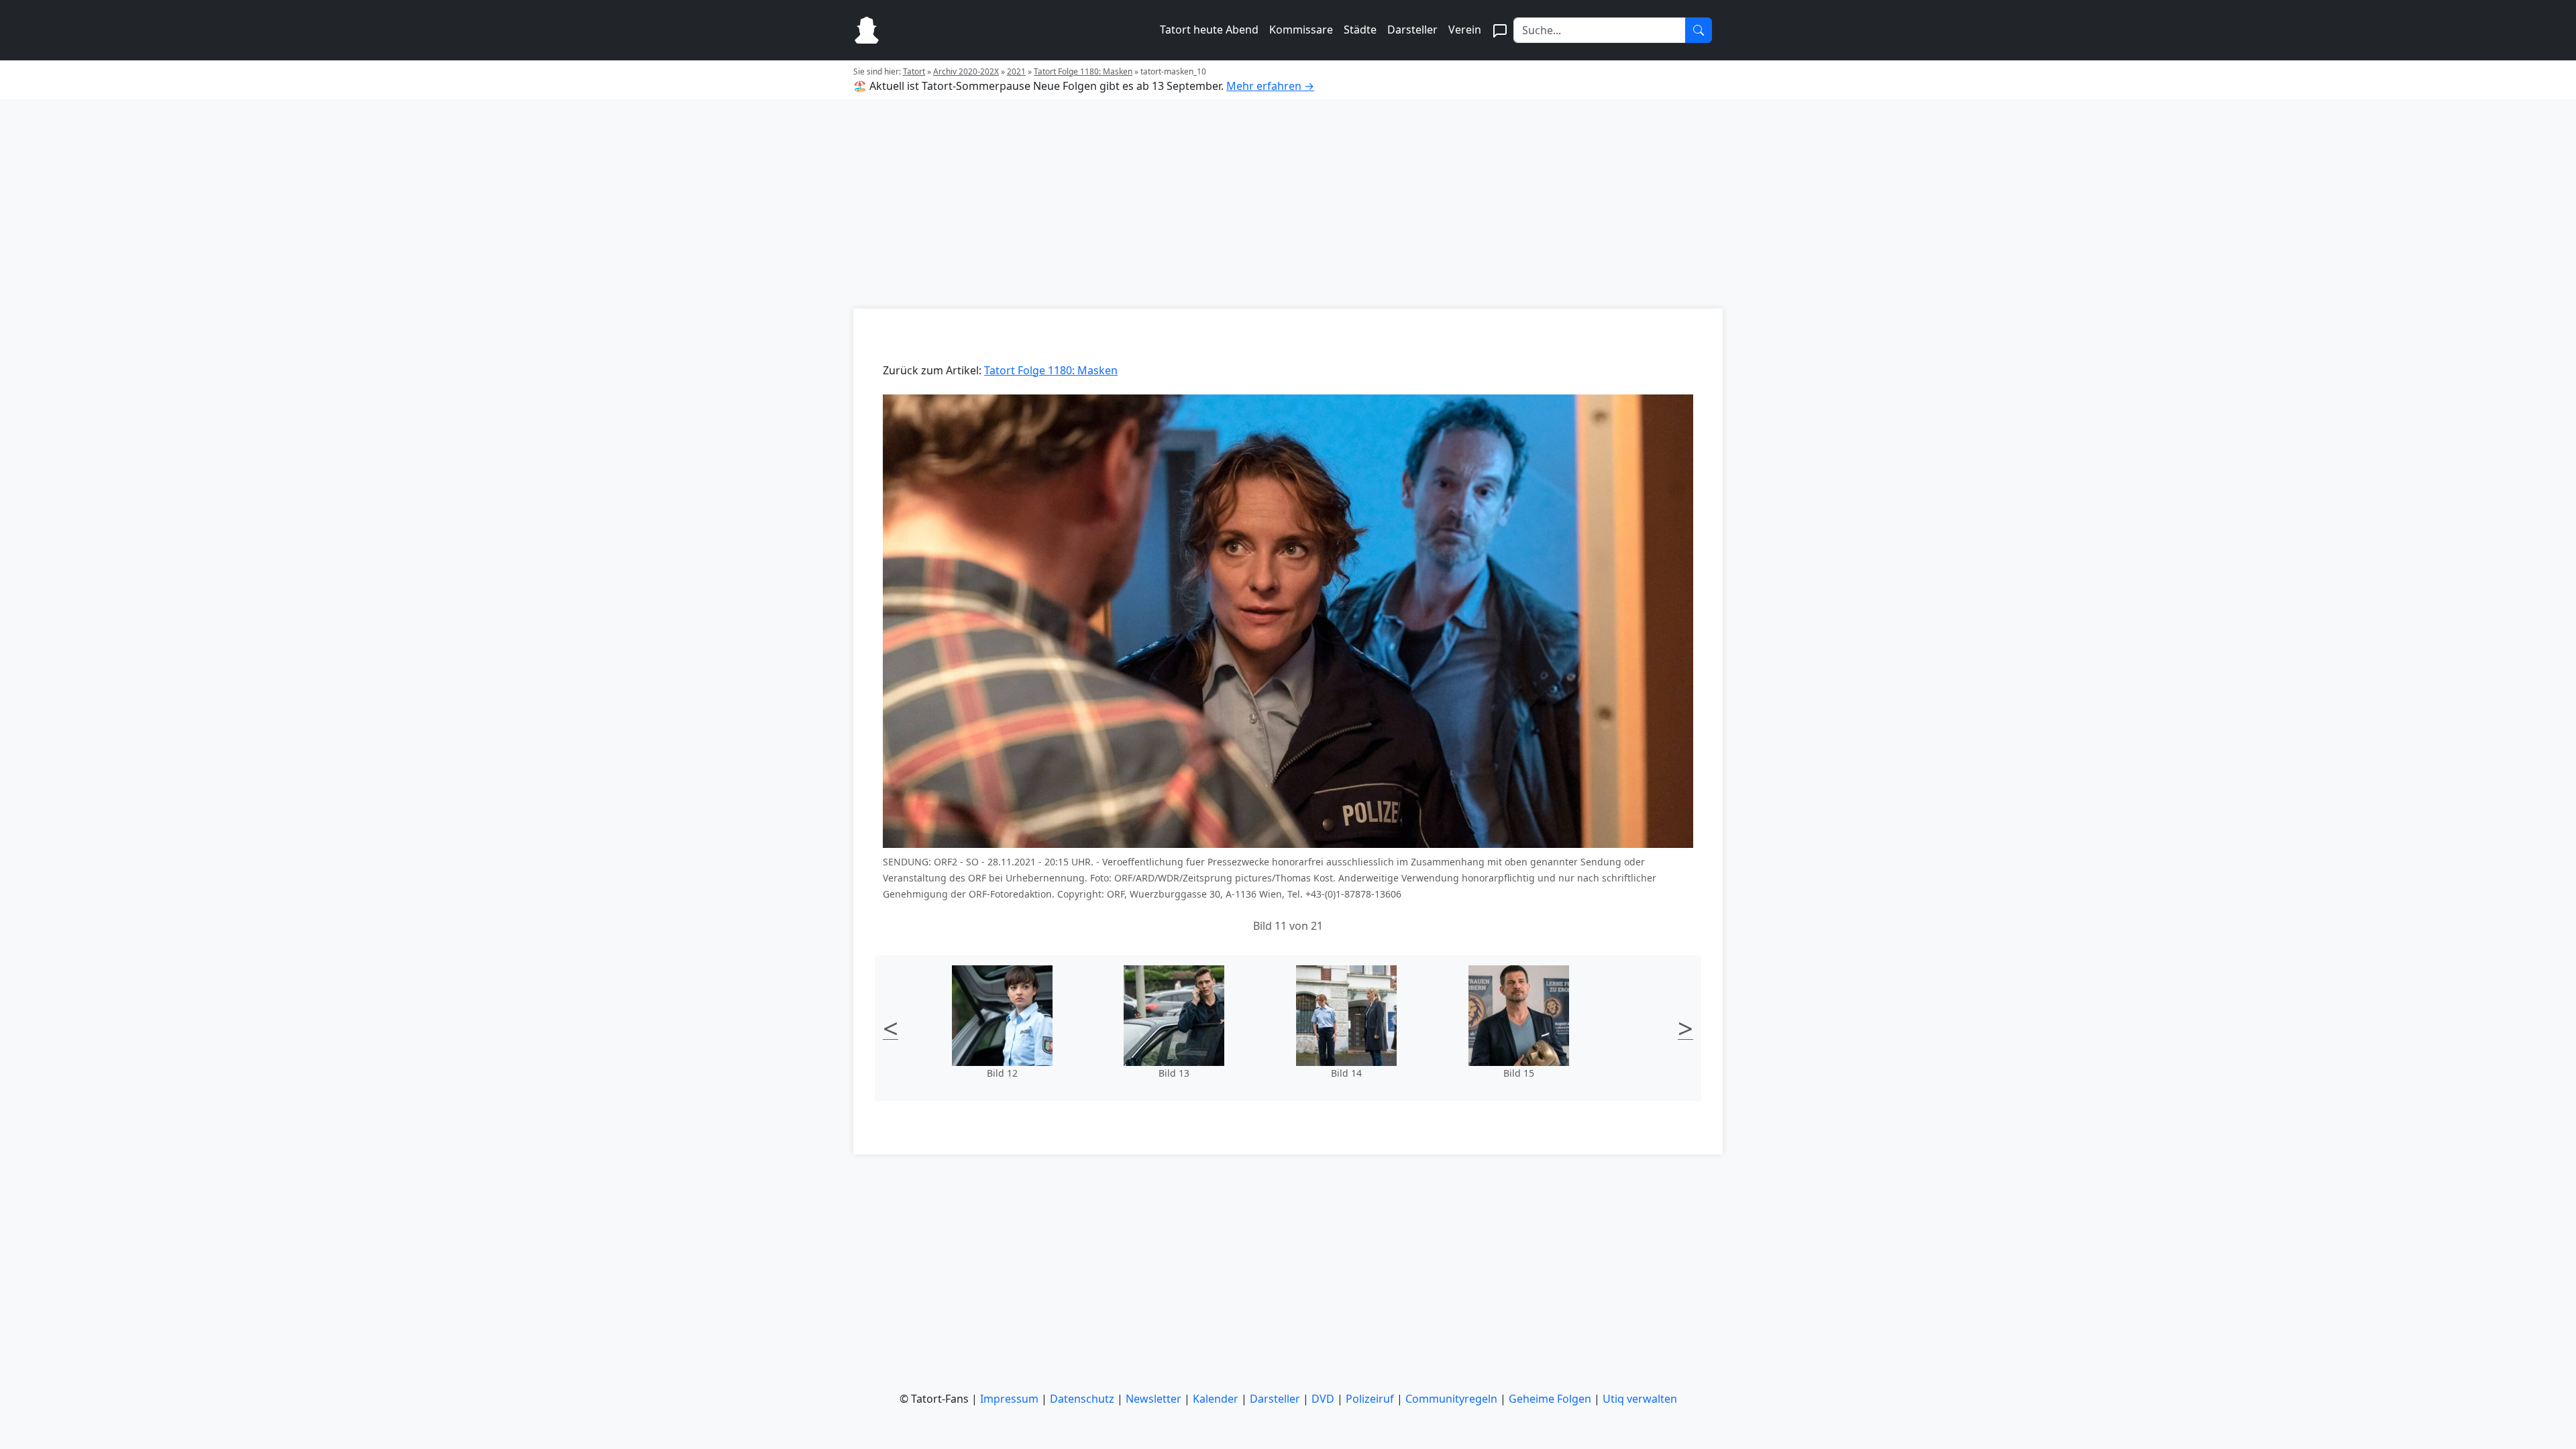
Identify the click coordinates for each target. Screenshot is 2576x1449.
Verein (1465, 30)
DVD (1323, 1399)
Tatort (914, 71)
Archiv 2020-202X (966, 71)
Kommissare (1301, 30)
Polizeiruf (1370, 1399)
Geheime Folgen (1550, 1399)
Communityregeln (1451, 1399)
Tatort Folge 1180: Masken (1083, 71)
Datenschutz (1082, 1399)
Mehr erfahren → (1270, 86)
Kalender (1216, 1399)
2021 (1016, 71)
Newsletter (1153, 1399)
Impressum (1009, 1399)
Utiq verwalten (1640, 1399)
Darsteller (1412, 30)
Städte (1360, 30)
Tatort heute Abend (1209, 30)
